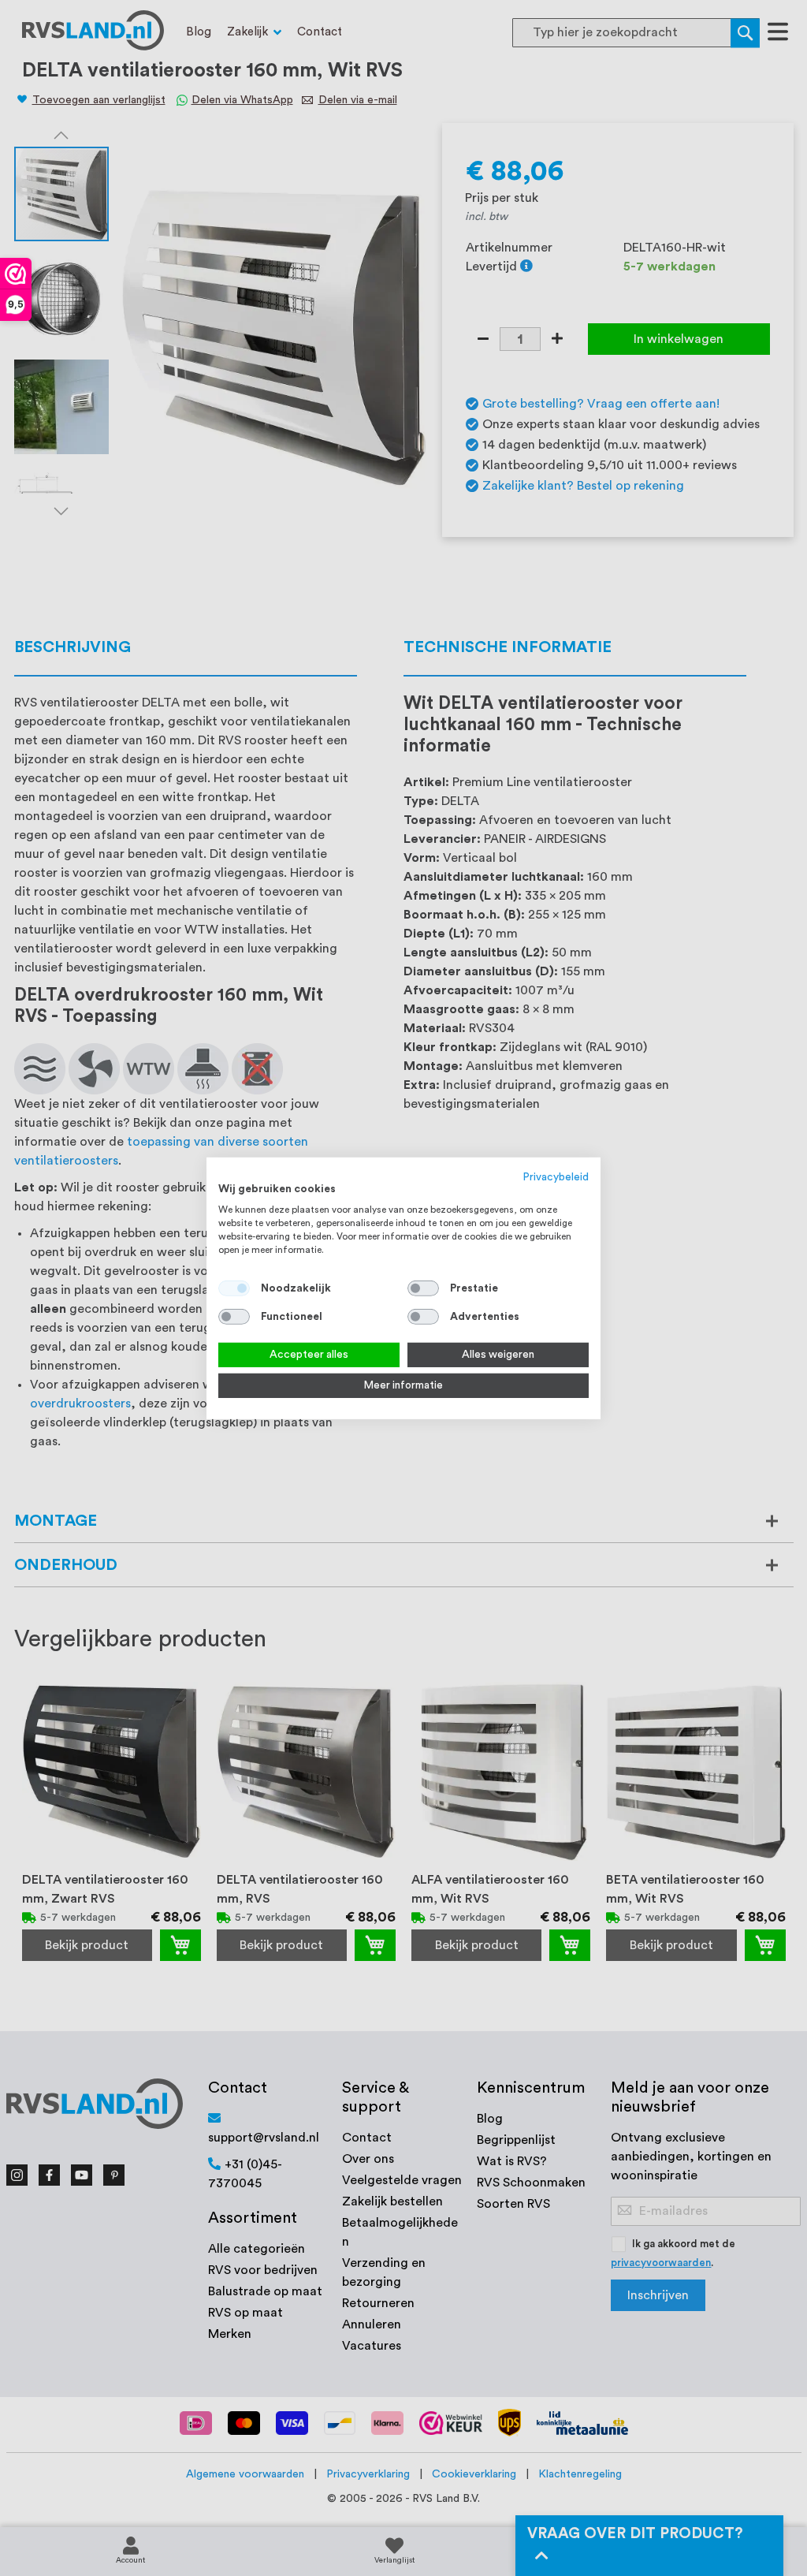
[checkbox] (423, 1288)
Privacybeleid (556, 1176)
